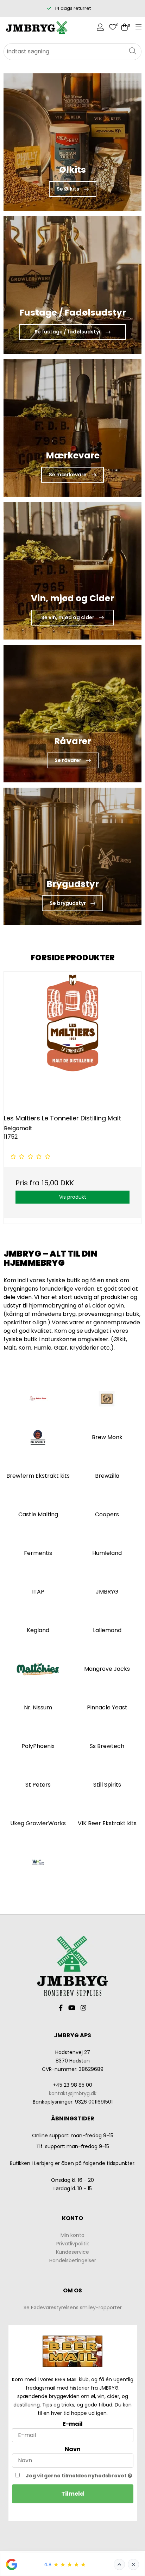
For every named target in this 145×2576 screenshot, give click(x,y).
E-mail (73, 2424)
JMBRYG (107, 1592)
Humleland (107, 1553)
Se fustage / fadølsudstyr (68, 332)
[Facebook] (61, 2008)
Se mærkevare (68, 475)
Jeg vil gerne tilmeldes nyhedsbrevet (77, 2475)
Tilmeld (73, 2494)
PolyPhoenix (38, 1746)
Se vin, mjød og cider (68, 617)
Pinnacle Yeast (107, 1707)
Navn (73, 2449)
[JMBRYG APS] (36, 28)
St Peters (38, 1785)
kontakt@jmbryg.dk (73, 2093)
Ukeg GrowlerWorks (38, 1823)
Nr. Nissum (38, 1707)
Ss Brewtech (107, 1746)
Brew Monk (107, 1437)
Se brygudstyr (68, 903)
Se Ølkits (68, 189)
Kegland (38, 1630)
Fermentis (38, 1553)
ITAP (38, 1592)
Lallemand (107, 1630)
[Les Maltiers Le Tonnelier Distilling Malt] (72, 1040)
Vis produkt (73, 1197)
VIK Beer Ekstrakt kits (107, 1823)
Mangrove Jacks (107, 1669)
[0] (113, 28)
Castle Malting (38, 1514)
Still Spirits (107, 1785)
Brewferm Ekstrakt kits (38, 1476)
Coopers (107, 1514)
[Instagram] (83, 2008)
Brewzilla (107, 1476)
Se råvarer (68, 760)
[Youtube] (72, 2008)
